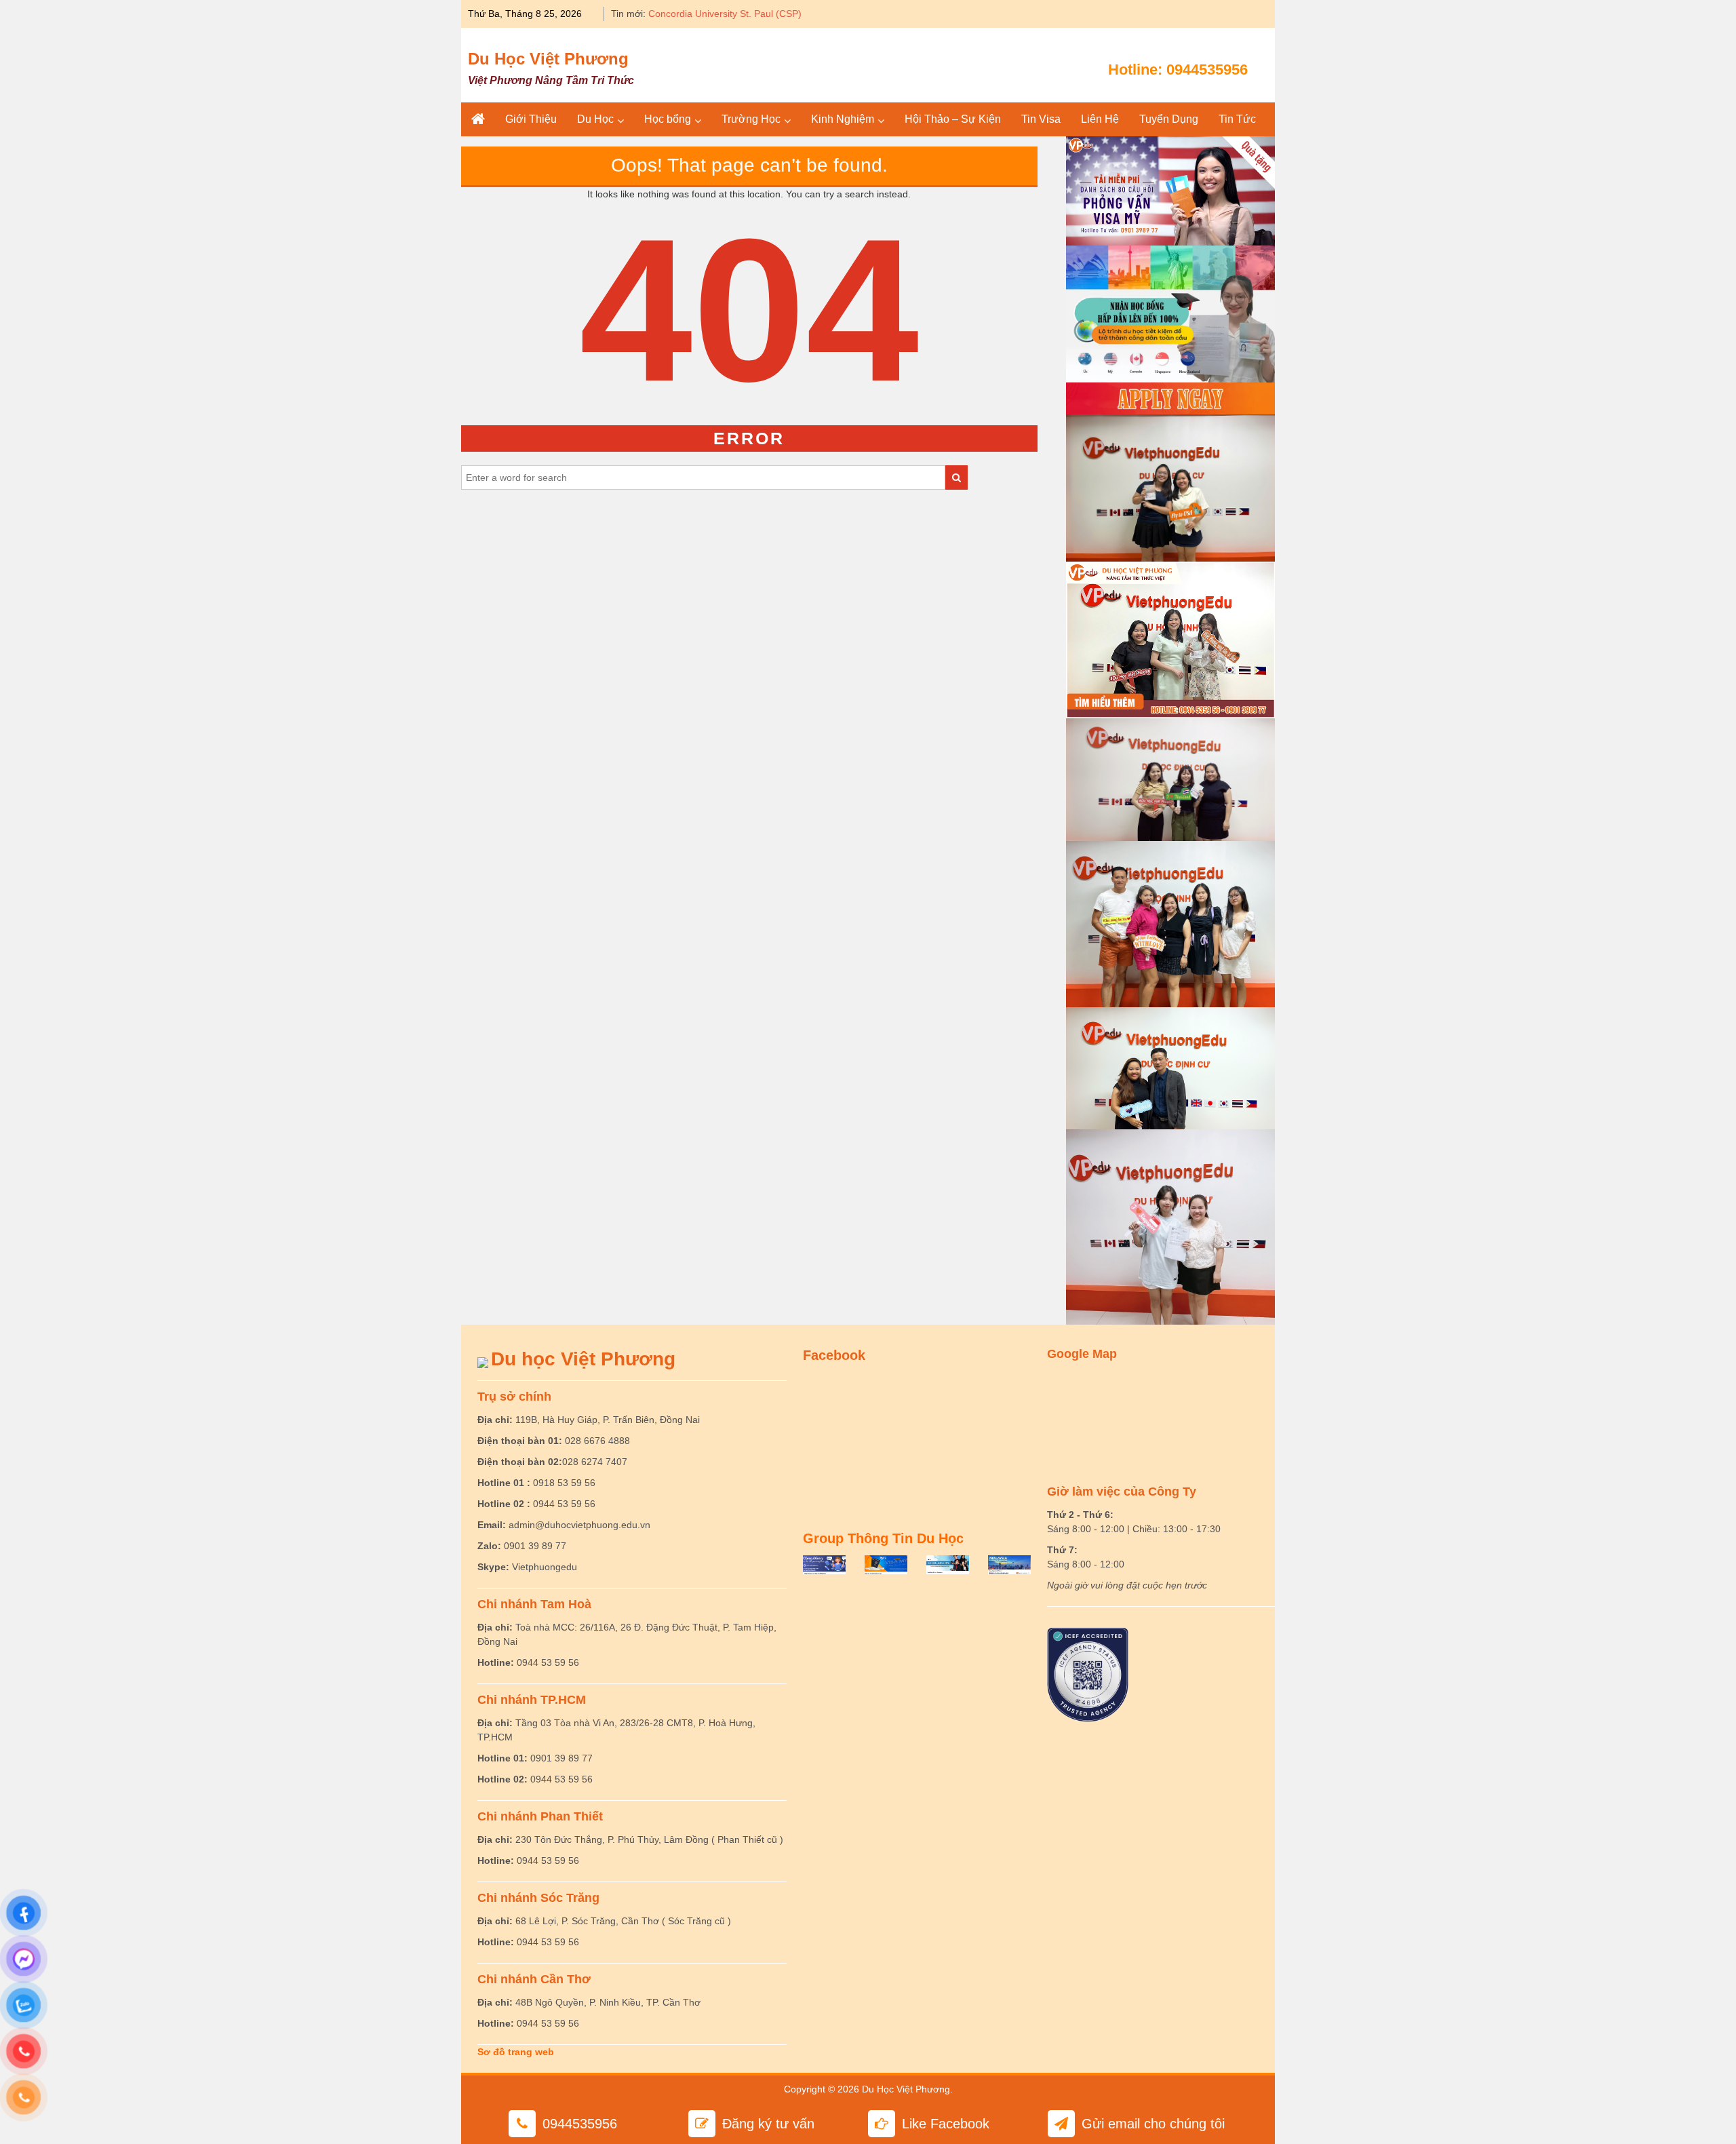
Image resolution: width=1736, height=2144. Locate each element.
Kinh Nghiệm (843, 119)
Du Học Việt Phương (548, 59)
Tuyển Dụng (1169, 119)
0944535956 (1207, 70)
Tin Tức (1237, 119)
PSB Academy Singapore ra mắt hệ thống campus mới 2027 (777, 14)
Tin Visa (1041, 119)
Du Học (595, 119)
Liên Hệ (1100, 119)
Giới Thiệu (531, 119)
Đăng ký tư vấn (768, 2124)
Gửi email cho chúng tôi (1153, 2124)
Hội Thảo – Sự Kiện (953, 119)
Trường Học (751, 119)
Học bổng (668, 119)
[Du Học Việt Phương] (478, 119)
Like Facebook (946, 2124)
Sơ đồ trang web (516, 2052)
